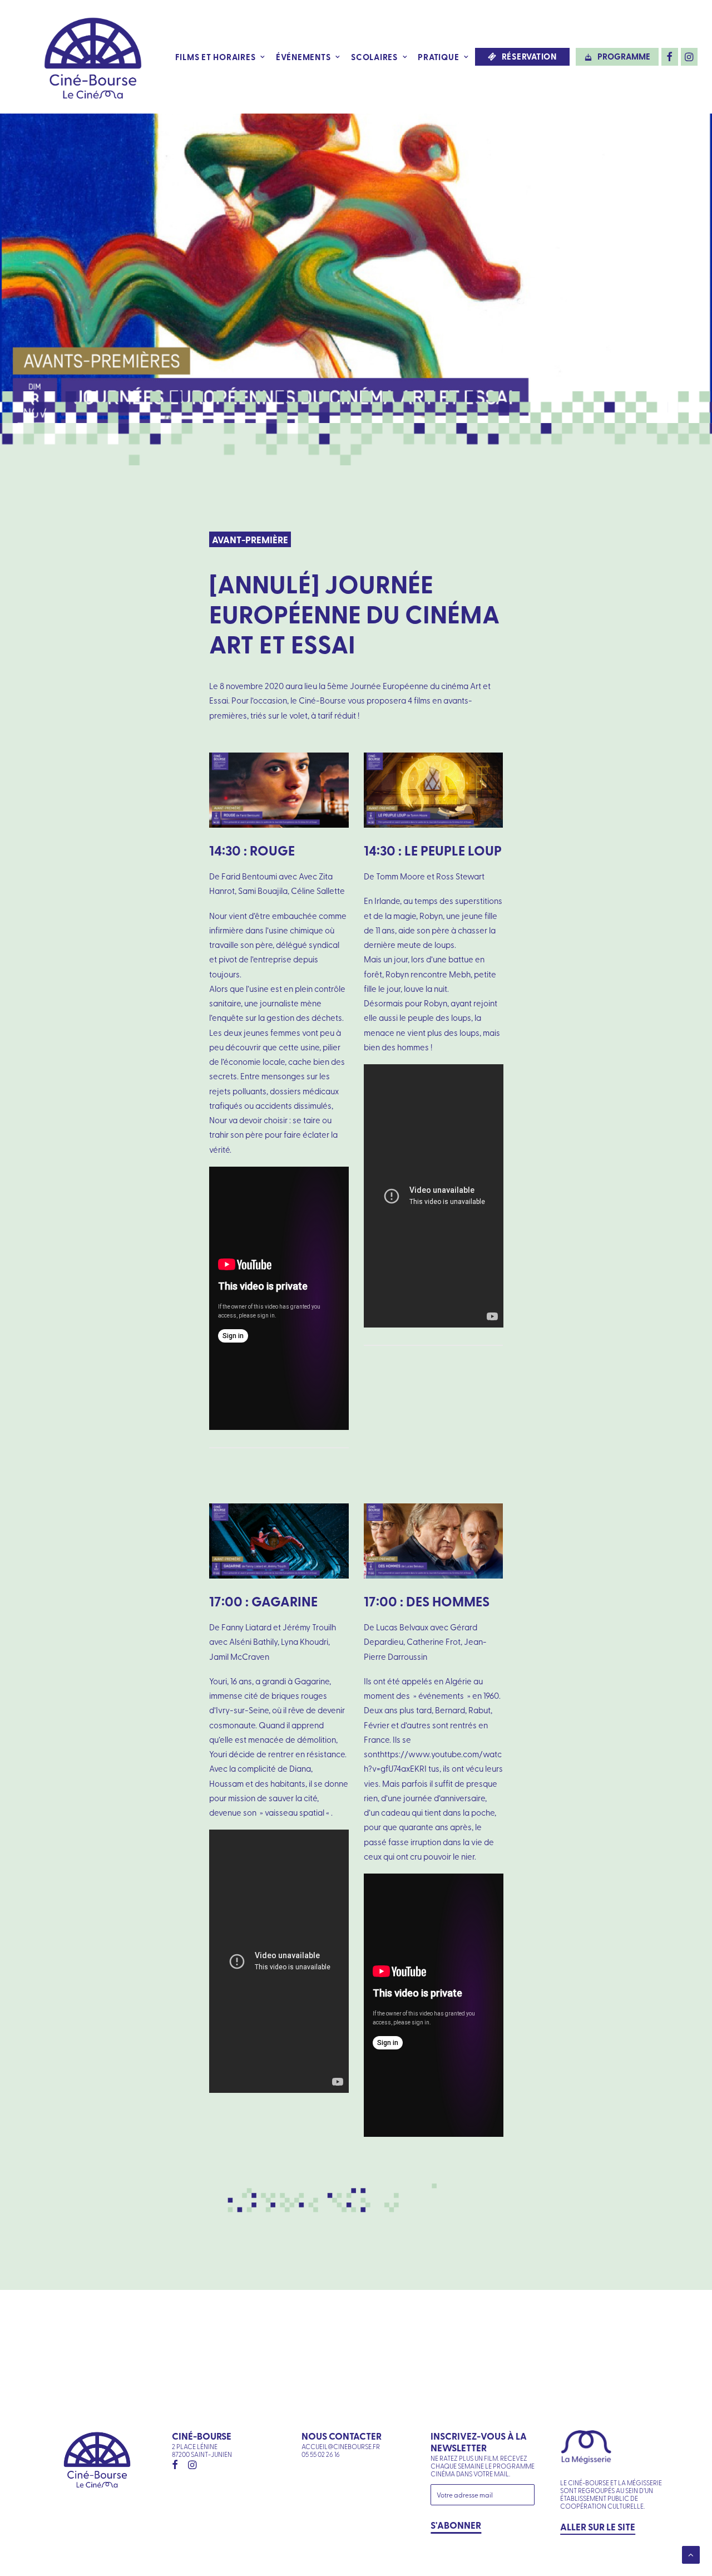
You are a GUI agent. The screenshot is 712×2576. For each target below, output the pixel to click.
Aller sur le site (598, 2526)
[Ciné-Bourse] (93, 57)
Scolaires (374, 57)
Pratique (438, 57)
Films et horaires (216, 57)
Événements (303, 57)
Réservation (529, 56)
